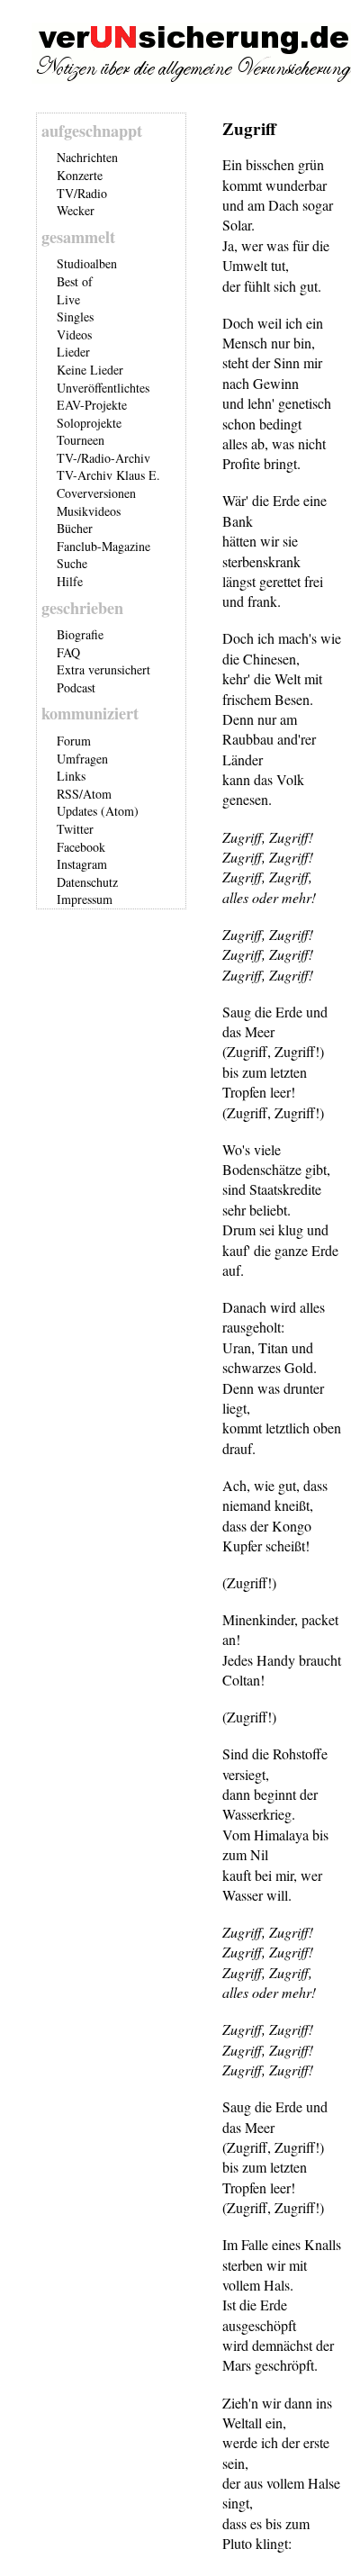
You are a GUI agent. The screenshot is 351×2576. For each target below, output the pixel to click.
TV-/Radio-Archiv (103, 458)
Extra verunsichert (103, 669)
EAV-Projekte (92, 405)
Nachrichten (87, 157)
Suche (72, 563)
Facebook (81, 847)
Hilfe (70, 581)
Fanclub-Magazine (103, 546)
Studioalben (87, 263)
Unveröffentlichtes (103, 388)
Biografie (80, 634)
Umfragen (82, 759)
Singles (75, 316)
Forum (74, 741)
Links (71, 776)
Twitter (75, 829)
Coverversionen (96, 493)
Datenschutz (87, 882)
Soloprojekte (89, 423)
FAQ (68, 652)
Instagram (82, 864)
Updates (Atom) (98, 811)
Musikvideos (89, 511)
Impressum (85, 899)
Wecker (76, 210)
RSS (68, 794)
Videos (74, 334)
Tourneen (81, 440)
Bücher (75, 528)
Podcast (76, 687)
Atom (97, 794)
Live (68, 299)
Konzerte (80, 175)
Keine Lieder (90, 370)
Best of (75, 281)
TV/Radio (82, 193)
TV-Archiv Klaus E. (108, 475)
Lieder (73, 352)
